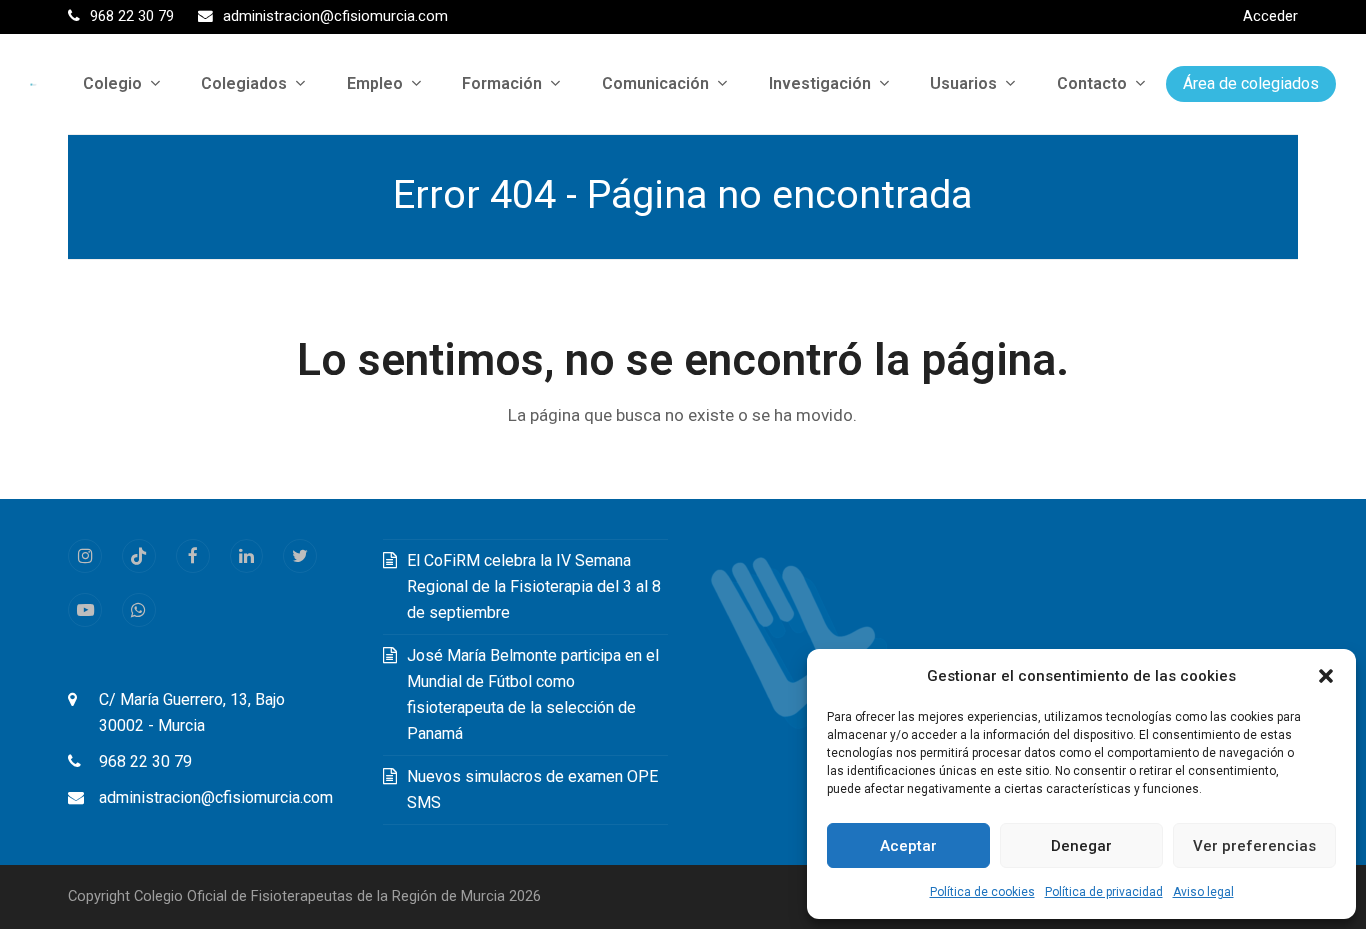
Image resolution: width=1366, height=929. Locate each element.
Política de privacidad (1104, 892)
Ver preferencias (1254, 846)
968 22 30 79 (145, 761)
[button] (1326, 676)
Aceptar (908, 846)
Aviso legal (1203, 892)
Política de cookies (982, 892)
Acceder (1270, 16)
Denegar (1081, 846)
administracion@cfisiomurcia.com (216, 797)
